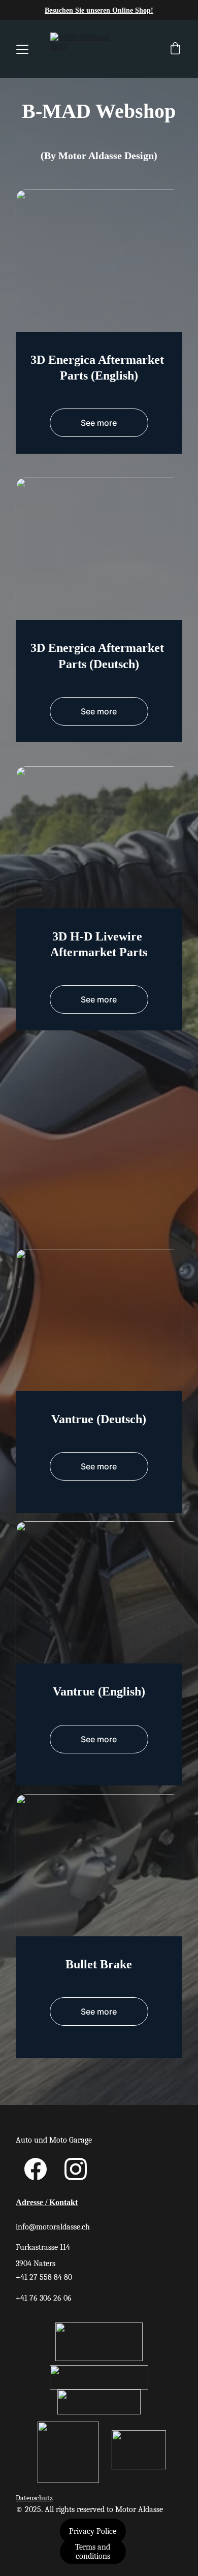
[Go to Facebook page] (36, 2169)
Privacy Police (93, 2531)
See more (99, 423)
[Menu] (22, 49)
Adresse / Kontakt (47, 2202)
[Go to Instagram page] (76, 2169)
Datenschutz (34, 2498)
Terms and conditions (93, 2552)
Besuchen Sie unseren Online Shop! (99, 10)
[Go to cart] (175, 49)
